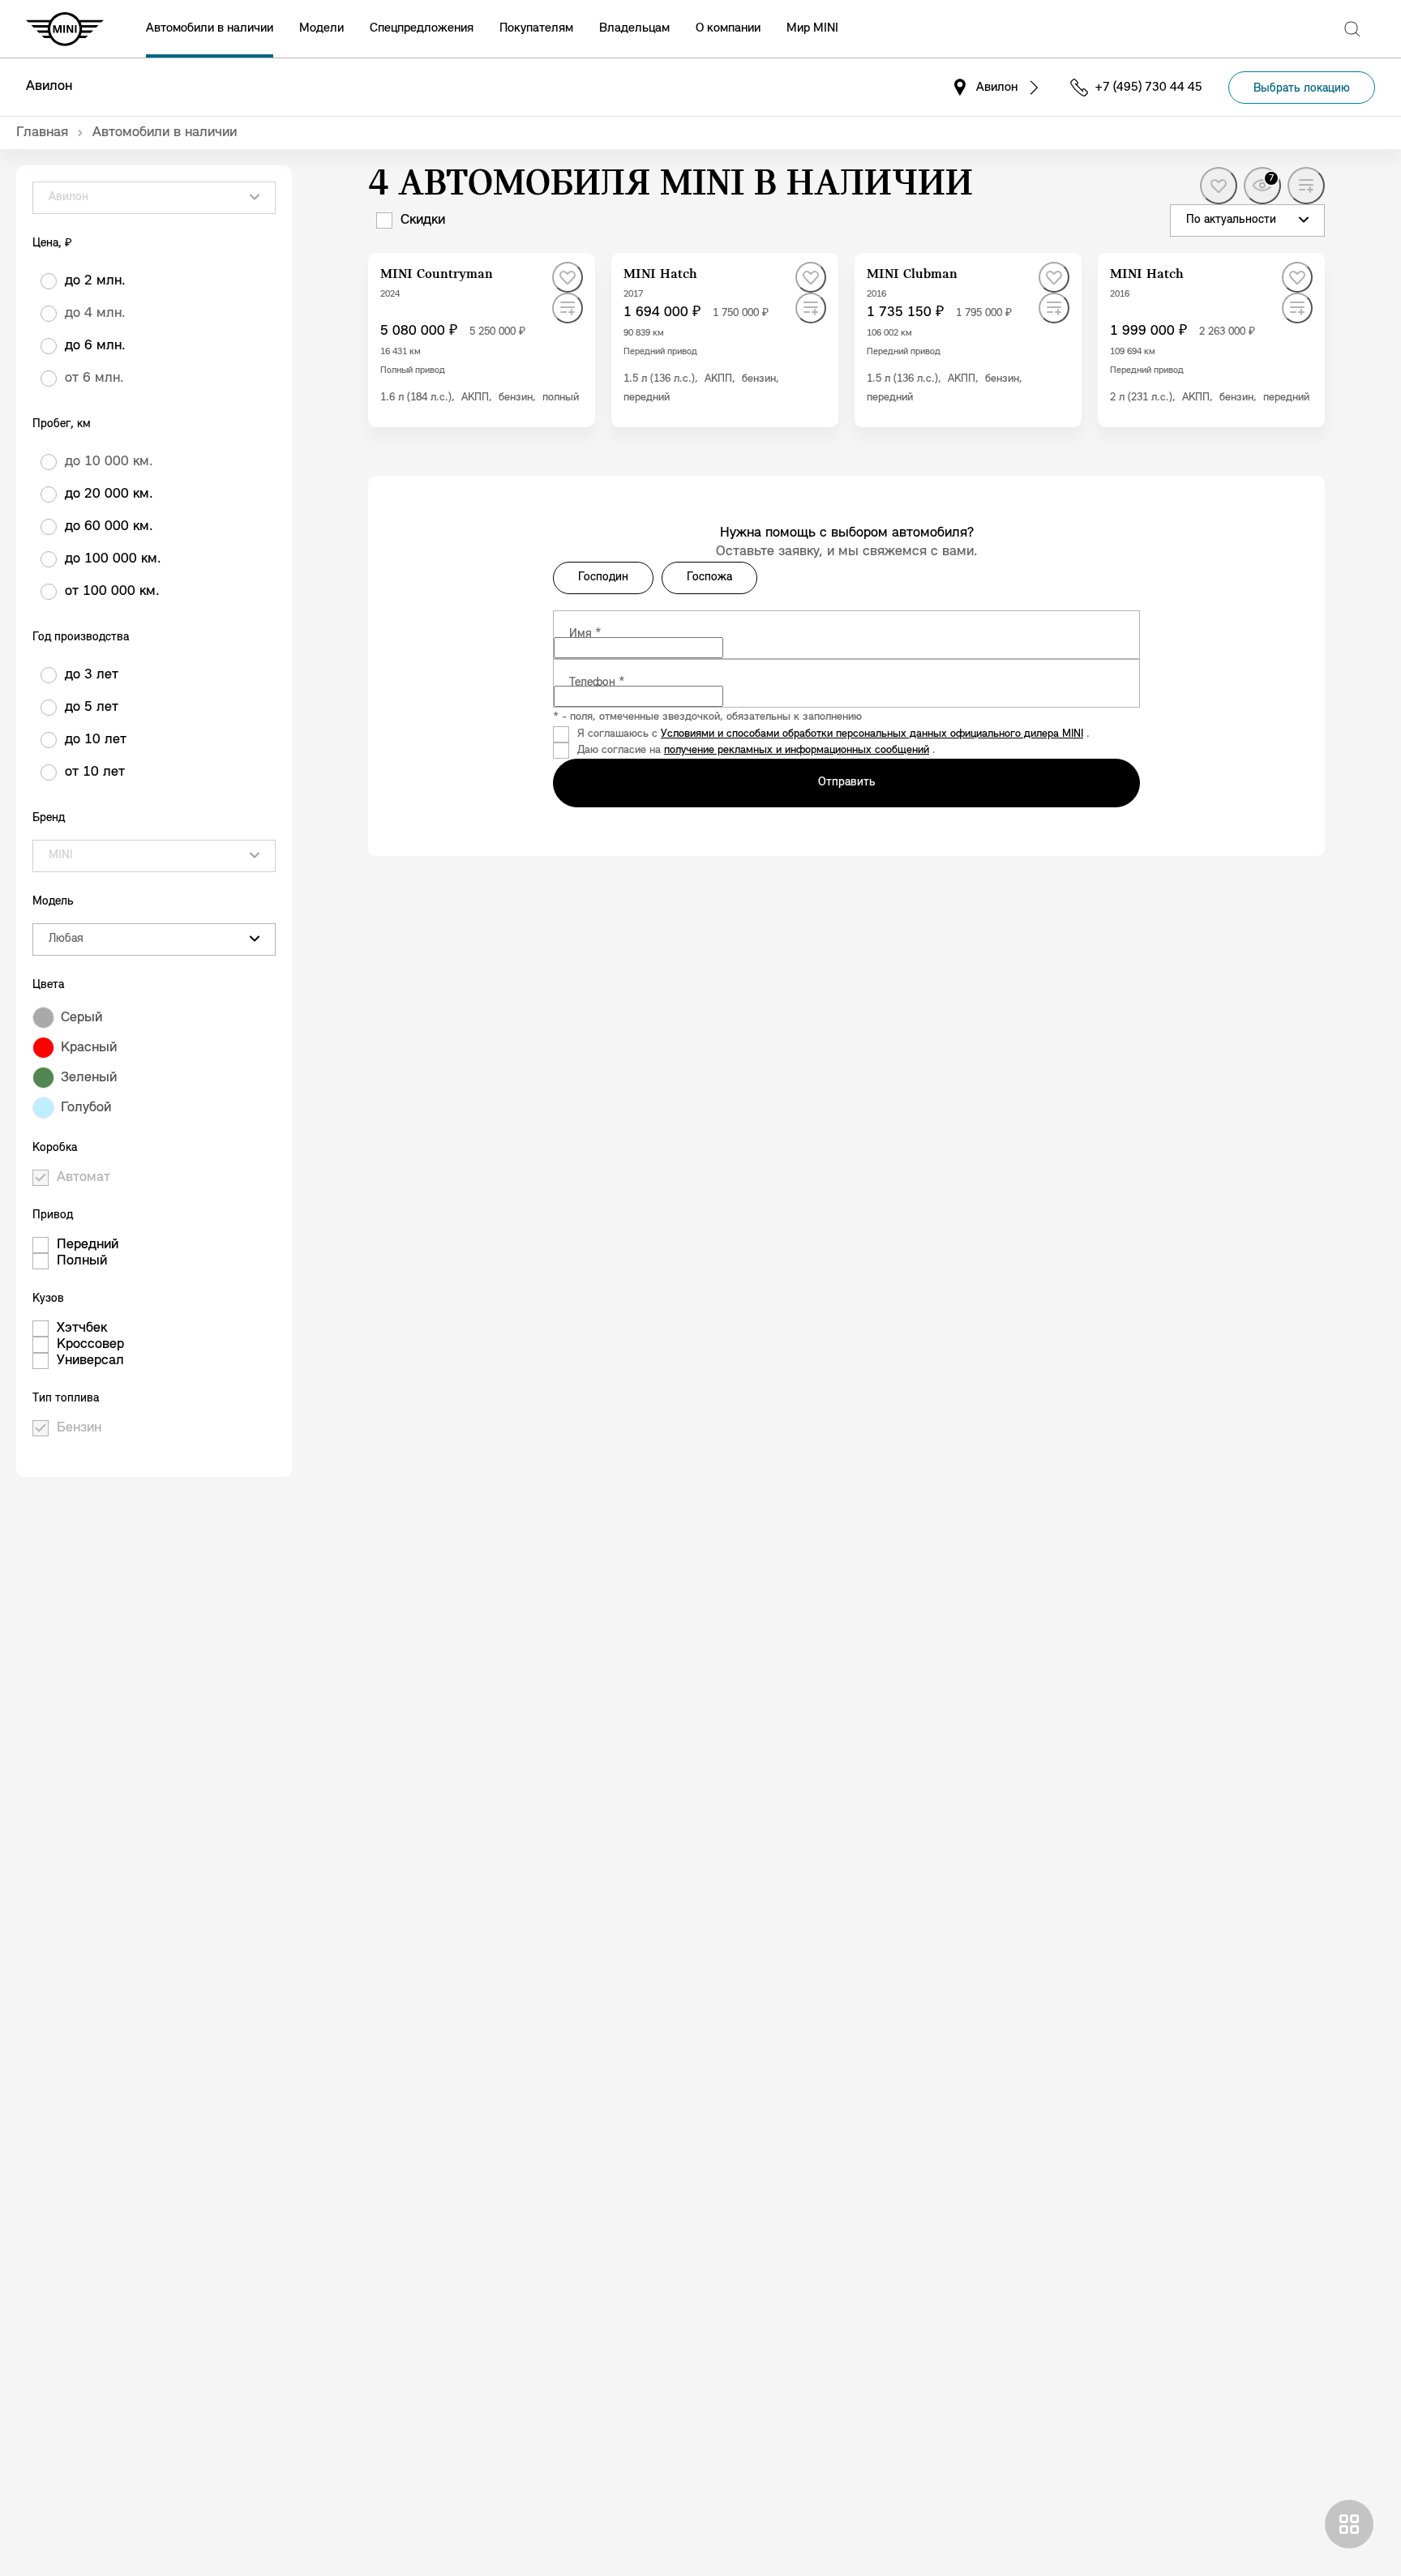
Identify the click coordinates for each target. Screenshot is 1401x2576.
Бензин (79, 1428)
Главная (42, 133)
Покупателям (536, 28)
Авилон (49, 87)
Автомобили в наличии (210, 28)
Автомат (84, 1178)
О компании (728, 28)
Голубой (86, 1108)
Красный (89, 1048)
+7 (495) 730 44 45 (1149, 88)
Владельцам (634, 28)
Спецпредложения (422, 28)
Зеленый (89, 1078)
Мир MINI (812, 28)
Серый (81, 1018)
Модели (321, 28)
